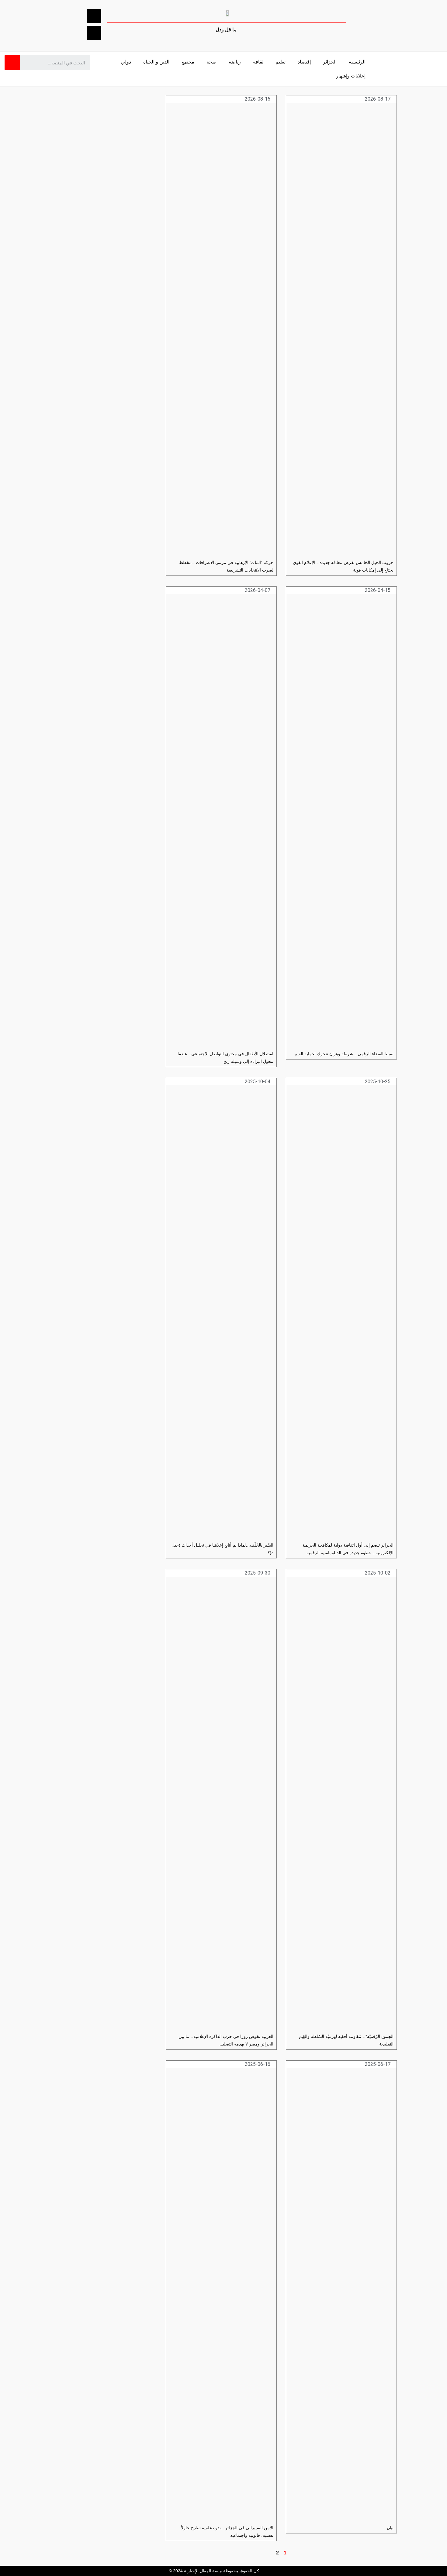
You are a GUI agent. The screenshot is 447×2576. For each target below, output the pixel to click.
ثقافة (258, 62)
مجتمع (188, 62)
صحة (211, 62)
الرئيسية (357, 62)
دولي (126, 62)
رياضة (235, 62)
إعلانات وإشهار (351, 76)
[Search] (12, 63)
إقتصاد (304, 62)
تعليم (281, 62)
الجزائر (330, 62)
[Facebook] (94, 16)
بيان (390, 2528)
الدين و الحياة (156, 62)
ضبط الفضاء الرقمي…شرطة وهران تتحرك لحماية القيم (344, 1054)
